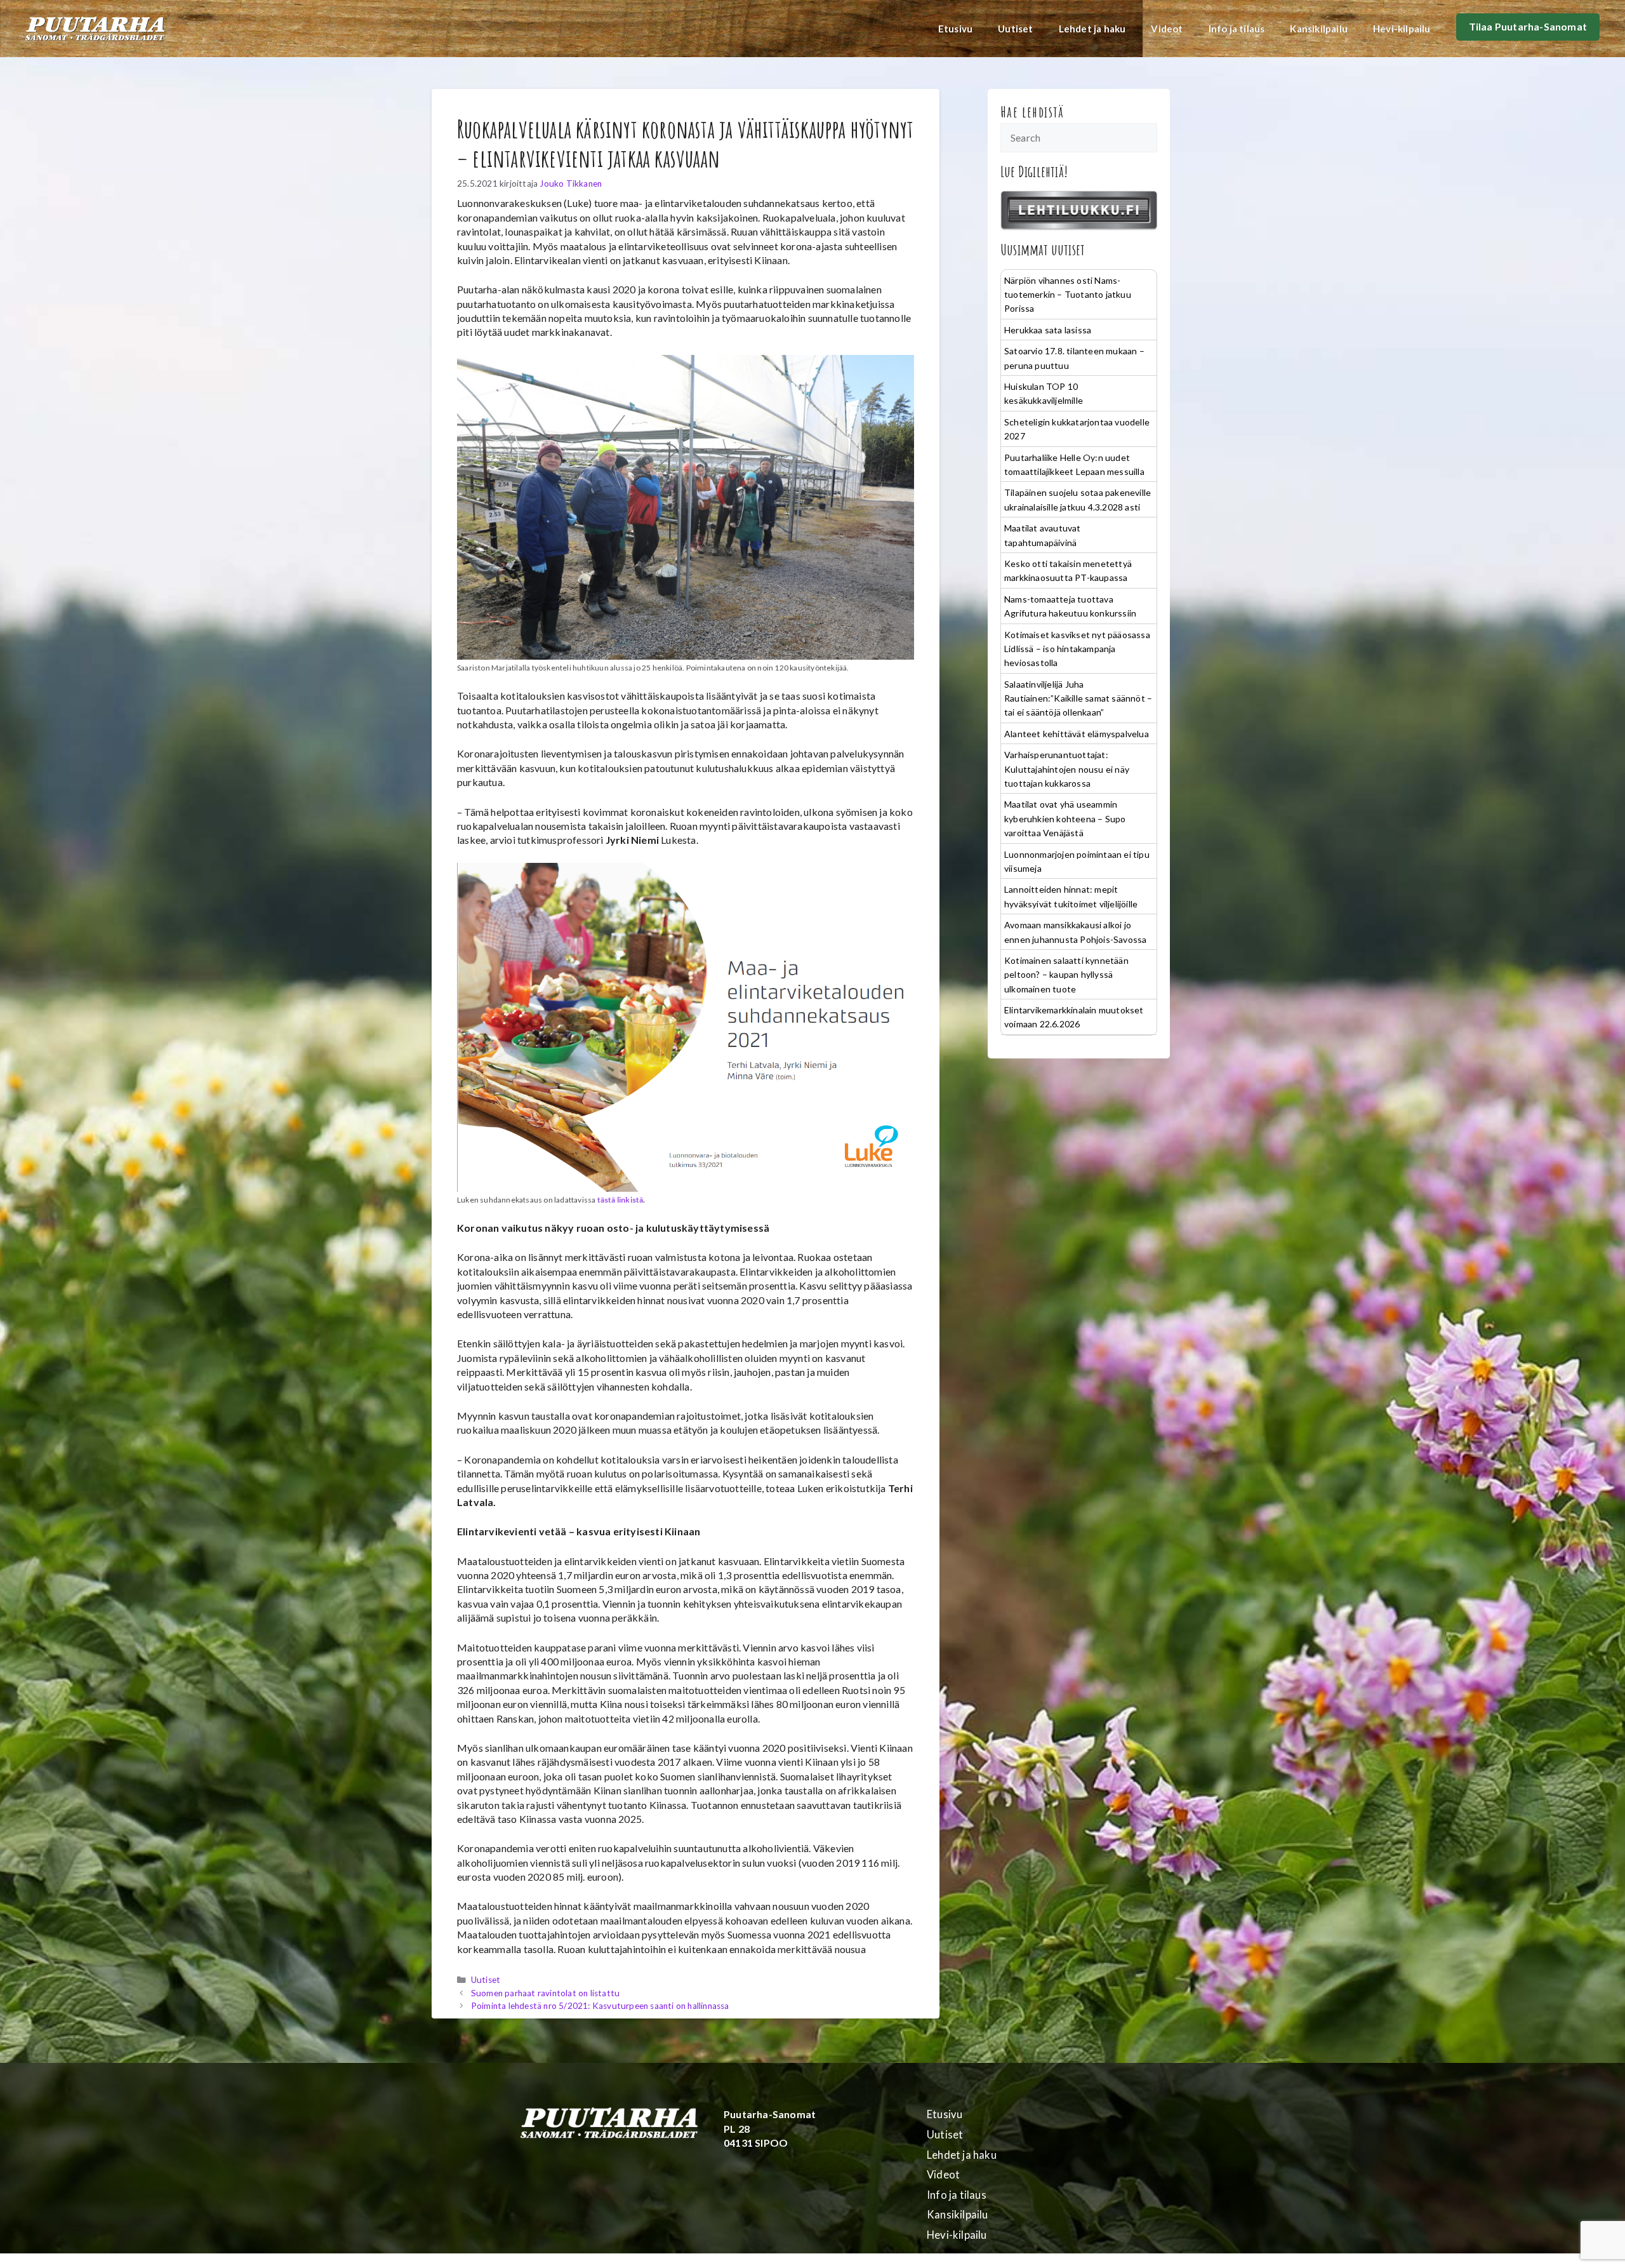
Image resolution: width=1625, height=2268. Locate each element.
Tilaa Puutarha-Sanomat (1528, 26)
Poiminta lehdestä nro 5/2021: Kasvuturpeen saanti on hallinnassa (600, 2006)
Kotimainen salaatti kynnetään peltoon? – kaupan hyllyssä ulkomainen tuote (1066, 975)
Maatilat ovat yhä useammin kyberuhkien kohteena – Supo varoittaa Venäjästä (1065, 818)
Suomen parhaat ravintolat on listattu (545, 1993)
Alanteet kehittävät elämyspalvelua (1077, 734)
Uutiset (1015, 29)
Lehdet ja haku (1092, 29)
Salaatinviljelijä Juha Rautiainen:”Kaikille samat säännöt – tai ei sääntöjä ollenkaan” (1078, 698)
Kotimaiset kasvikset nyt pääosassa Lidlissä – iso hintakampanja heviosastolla (1077, 649)
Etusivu (955, 29)
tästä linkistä (620, 1200)
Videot (1167, 29)
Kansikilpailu (1319, 29)
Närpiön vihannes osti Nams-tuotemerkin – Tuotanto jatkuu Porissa (1068, 295)
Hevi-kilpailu (1402, 29)
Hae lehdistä (1032, 112)
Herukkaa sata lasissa (1048, 330)
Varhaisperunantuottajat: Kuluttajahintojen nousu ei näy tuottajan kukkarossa (1067, 769)
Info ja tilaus (1237, 29)
